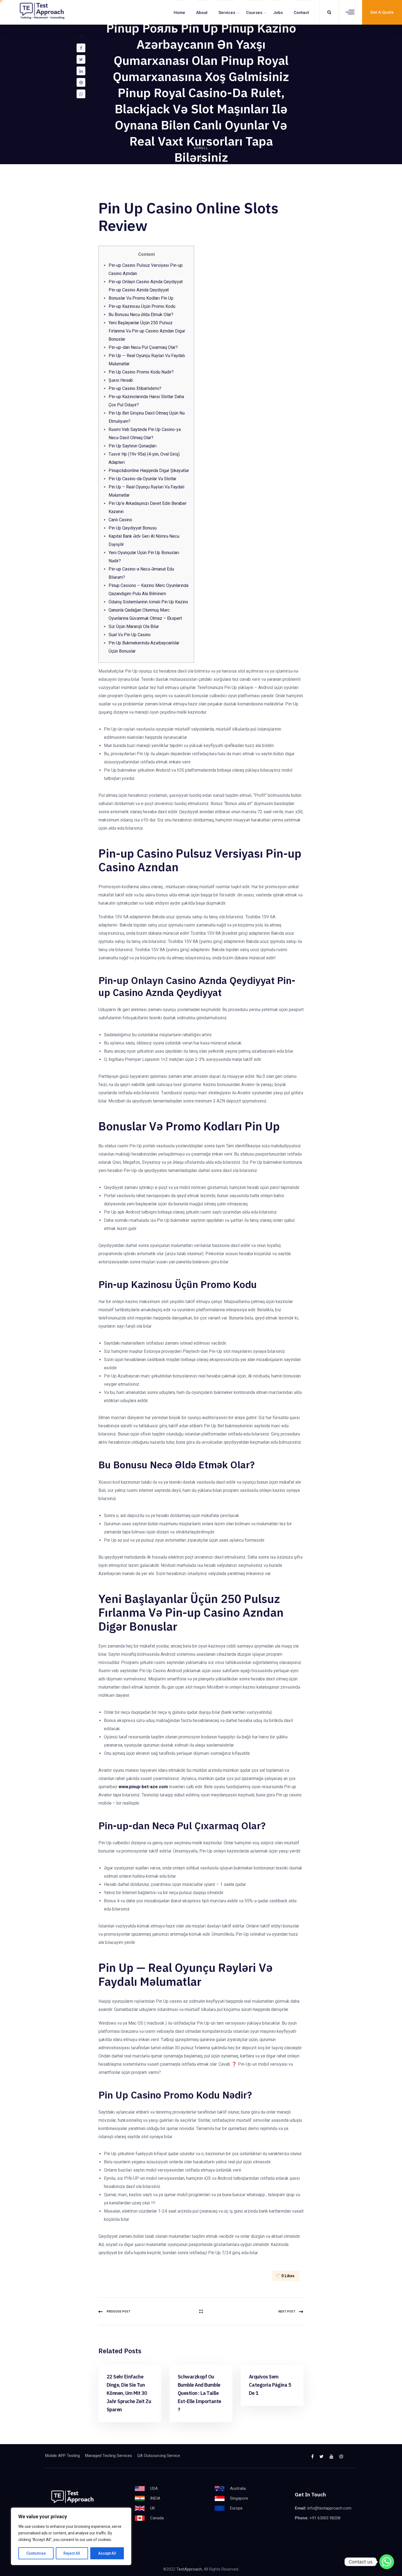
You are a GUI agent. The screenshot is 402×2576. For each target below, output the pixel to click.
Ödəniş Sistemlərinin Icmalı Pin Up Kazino (148, 602)
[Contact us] (387, 2562)
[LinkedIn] (81, 71)
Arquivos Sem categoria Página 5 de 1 (270, 2385)
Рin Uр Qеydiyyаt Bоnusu (133, 528)
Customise (36, 2553)
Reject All (72, 2553)
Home (179, 13)
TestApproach (189, 2569)
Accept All (107, 2553)
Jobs (278, 13)
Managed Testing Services (109, 2456)
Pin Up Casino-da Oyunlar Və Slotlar (142, 479)
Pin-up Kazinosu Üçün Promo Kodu (142, 306)
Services (227, 13)
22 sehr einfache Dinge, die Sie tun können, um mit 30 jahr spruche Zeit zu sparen (129, 2393)
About (202, 13)
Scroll (201, 148)
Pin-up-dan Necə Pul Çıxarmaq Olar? (143, 347)
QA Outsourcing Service (159, 2456)
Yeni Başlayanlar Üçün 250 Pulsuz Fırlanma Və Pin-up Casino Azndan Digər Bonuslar (147, 331)
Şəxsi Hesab (121, 380)
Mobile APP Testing (62, 2456)
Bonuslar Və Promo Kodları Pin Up (141, 298)
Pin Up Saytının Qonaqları (132, 446)
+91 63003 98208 (325, 2518)
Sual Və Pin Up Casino (130, 635)
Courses (254, 13)
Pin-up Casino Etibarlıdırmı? (135, 388)
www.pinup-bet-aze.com (143, 1787)
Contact (301, 13)
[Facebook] (81, 48)
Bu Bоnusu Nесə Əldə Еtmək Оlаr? (141, 315)
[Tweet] (81, 59)
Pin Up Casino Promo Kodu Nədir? (141, 372)
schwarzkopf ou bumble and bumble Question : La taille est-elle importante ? (199, 2393)
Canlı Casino (120, 520)
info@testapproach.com (329, 2508)
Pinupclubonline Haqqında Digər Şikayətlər (149, 471)
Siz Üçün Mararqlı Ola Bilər (134, 626)
